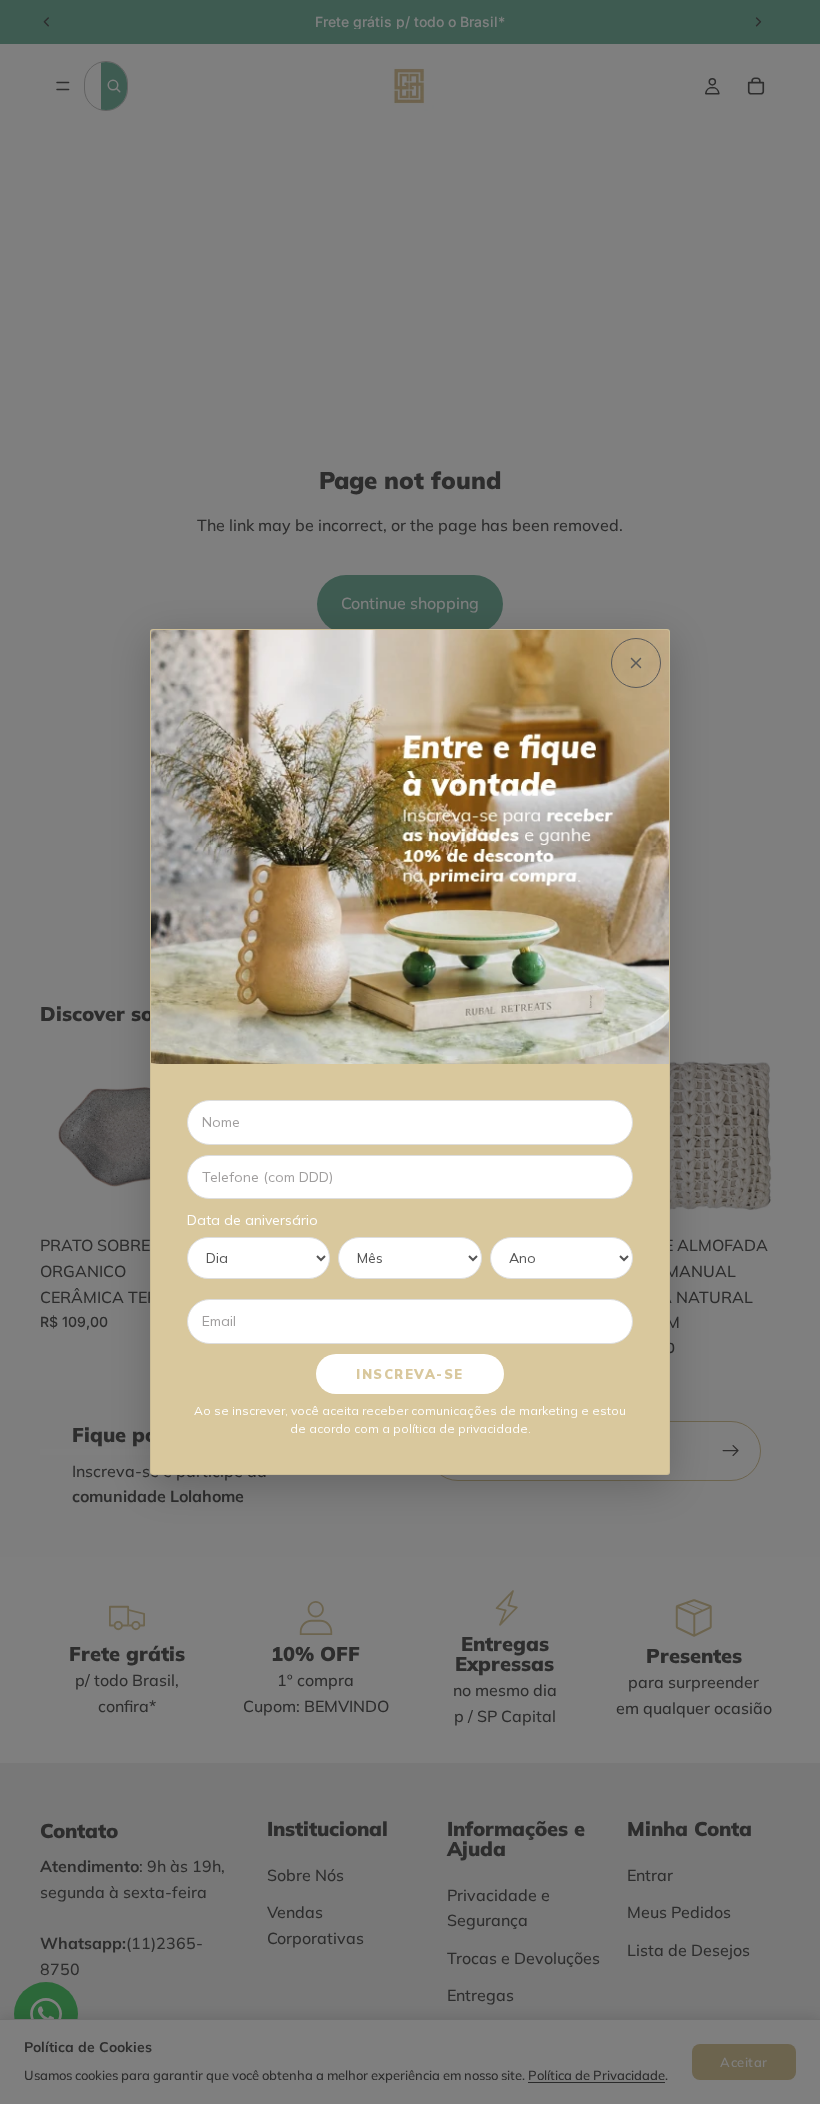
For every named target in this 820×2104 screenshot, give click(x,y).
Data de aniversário (252, 1220)
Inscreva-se (410, 1374)
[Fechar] (636, 663)
